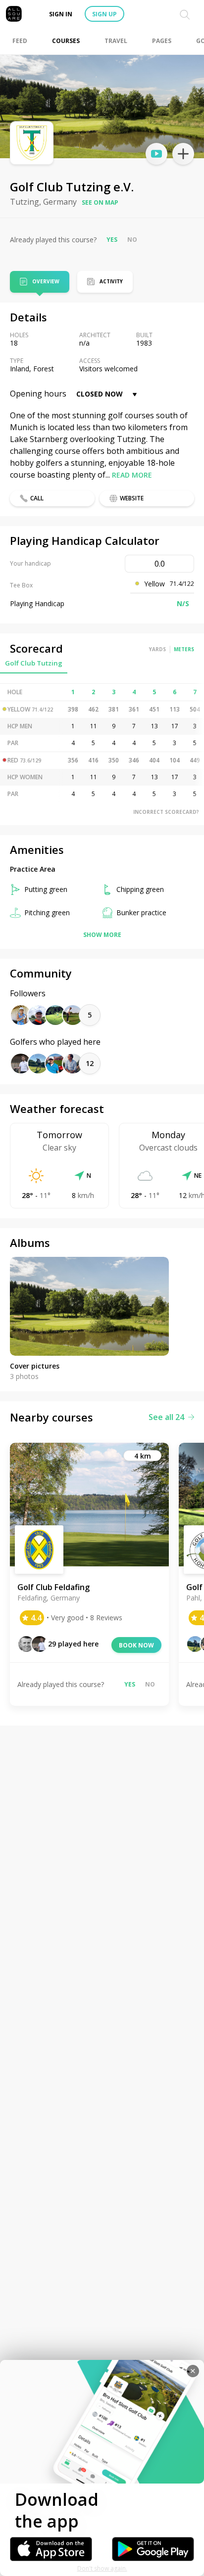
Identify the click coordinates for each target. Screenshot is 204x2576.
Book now (136, 1645)
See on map (100, 202)
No (132, 240)
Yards (157, 649)
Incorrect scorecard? (166, 812)
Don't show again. (102, 2568)
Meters (184, 649)
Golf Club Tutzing (34, 663)
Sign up (104, 14)
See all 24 (166, 1417)
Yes (112, 240)
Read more (132, 475)
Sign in (61, 14)
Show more (102, 935)
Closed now (100, 394)
